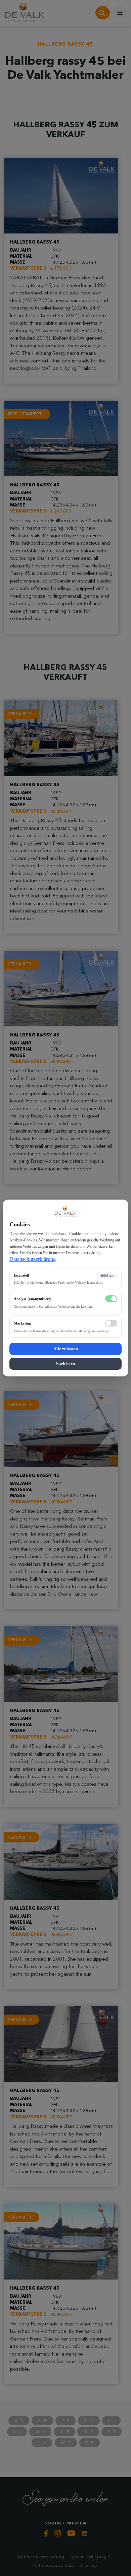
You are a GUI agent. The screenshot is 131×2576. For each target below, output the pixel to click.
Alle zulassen (66, 1349)
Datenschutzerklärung (33, 1259)
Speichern (65, 1364)
